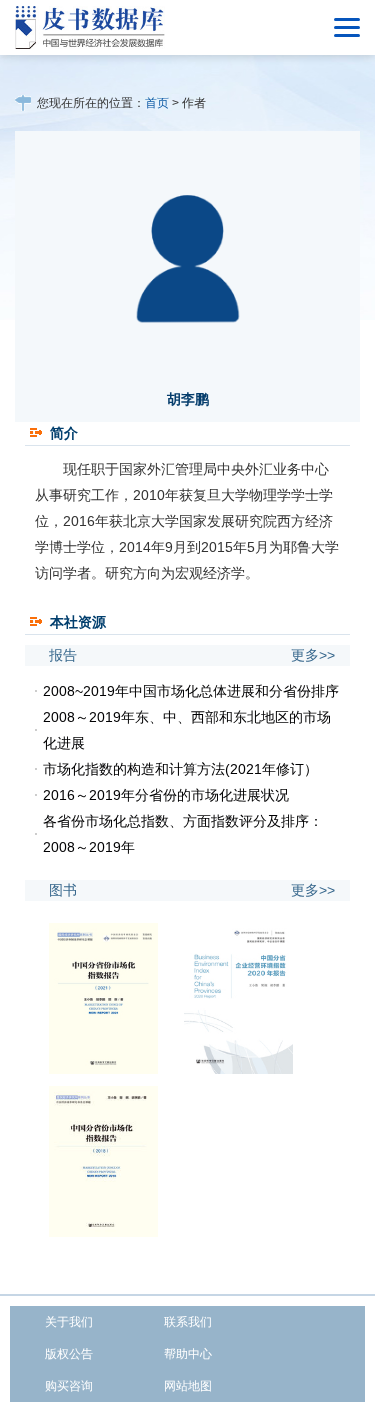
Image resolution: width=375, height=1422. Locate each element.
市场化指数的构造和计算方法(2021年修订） (180, 769)
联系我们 (188, 1322)
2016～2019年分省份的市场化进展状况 (166, 795)
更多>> (313, 655)
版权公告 (69, 1354)
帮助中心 (188, 1354)
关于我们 (69, 1322)
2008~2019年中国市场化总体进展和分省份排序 (191, 691)
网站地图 (188, 1386)
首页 (157, 103)
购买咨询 (69, 1386)
